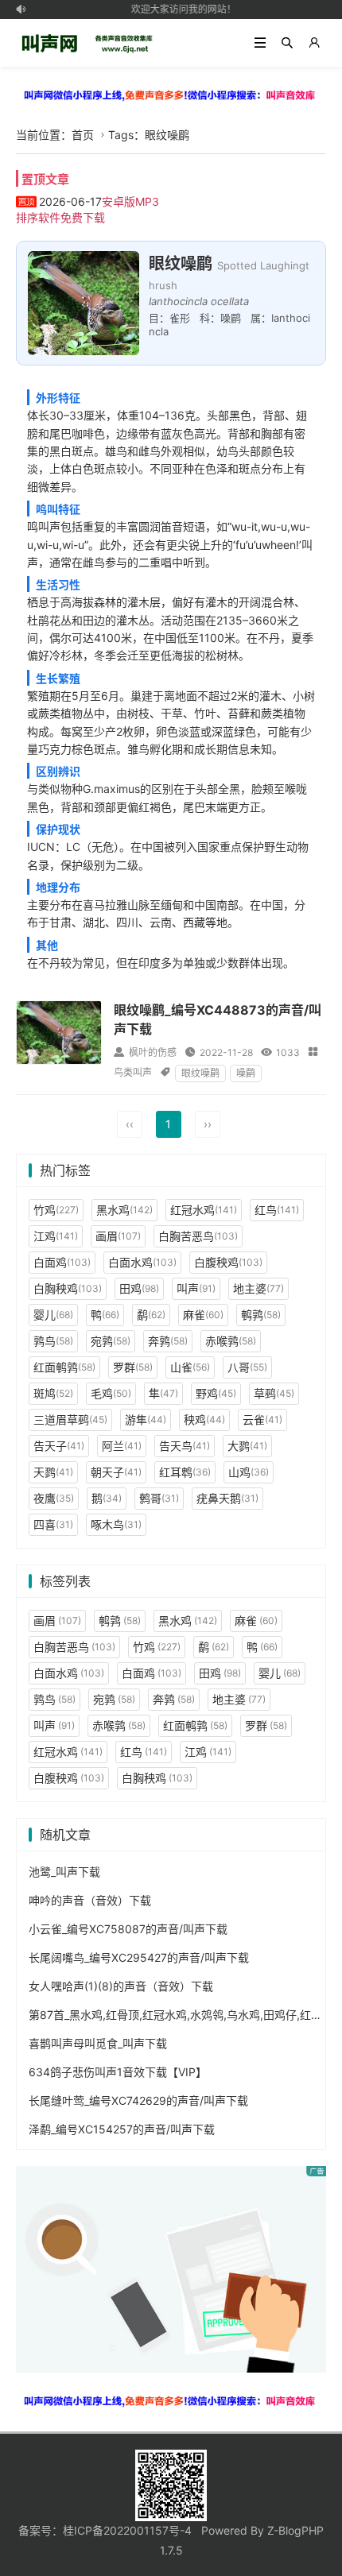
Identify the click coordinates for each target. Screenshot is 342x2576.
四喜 (53, 1524)
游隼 (146, 1420)
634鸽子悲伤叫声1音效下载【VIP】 (118, 2072)
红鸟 (277, 1210)
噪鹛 (246, 1073)
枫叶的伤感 (153, 1052)
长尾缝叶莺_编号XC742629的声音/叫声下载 (138, 2100)
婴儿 (53, 1315)
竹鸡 (56, 1210)
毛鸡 (111, 1393)
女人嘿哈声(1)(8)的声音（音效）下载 (121, 1986)
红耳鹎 (185, 1472)
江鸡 (56, 1236)
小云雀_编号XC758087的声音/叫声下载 (128, 1929)
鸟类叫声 (133, 1072)
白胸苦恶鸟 (198, 1236)
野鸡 (216, 1393)
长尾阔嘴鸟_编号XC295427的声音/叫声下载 (139, 1957)
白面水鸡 (142, 1262)
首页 (83, 135)
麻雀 (203, 1315)
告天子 (59, 1446)
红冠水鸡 (204, 1210)
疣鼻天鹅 (227, 1498)
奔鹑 (168, 1341)
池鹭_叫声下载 (64, 1872)
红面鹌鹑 (64, 1367)
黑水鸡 (124, 1210)
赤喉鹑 (231, 1341)
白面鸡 (62, 1262)
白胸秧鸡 (68, 1288)
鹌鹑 (261, 1315)
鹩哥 (159, 1498)
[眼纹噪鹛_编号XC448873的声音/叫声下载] (59, 1032)
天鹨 (53, 1472)
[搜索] (287, 43)
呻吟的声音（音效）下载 (90, 1900)
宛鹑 (111, 1341)
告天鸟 (185, 1446)
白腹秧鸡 (228, 1262)
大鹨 (247, 1446)
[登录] (314, 43)
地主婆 (258, 1288)
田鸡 (139, 1288)
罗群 (133, 1367)
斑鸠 (53, 1393)
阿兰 (122, 1446)
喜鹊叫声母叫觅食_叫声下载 (98, 2043)
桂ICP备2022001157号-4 (127, 2530)
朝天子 (116, 1472)
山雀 (190, 1367)
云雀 (262, 1420)
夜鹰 (54, 1498)
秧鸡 (204, 1420)
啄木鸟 (116, 1524)
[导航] (260, 43)
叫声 (196, 1288)
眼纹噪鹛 (200, 1073)
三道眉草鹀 (70, 1420)
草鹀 (274, 1393)
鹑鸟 (53, 1341)
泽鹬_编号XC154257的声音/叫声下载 (122, 2129)
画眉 (118, 1236)
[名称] (171, 95)
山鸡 (249, 1472)
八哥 (247, 1367)
